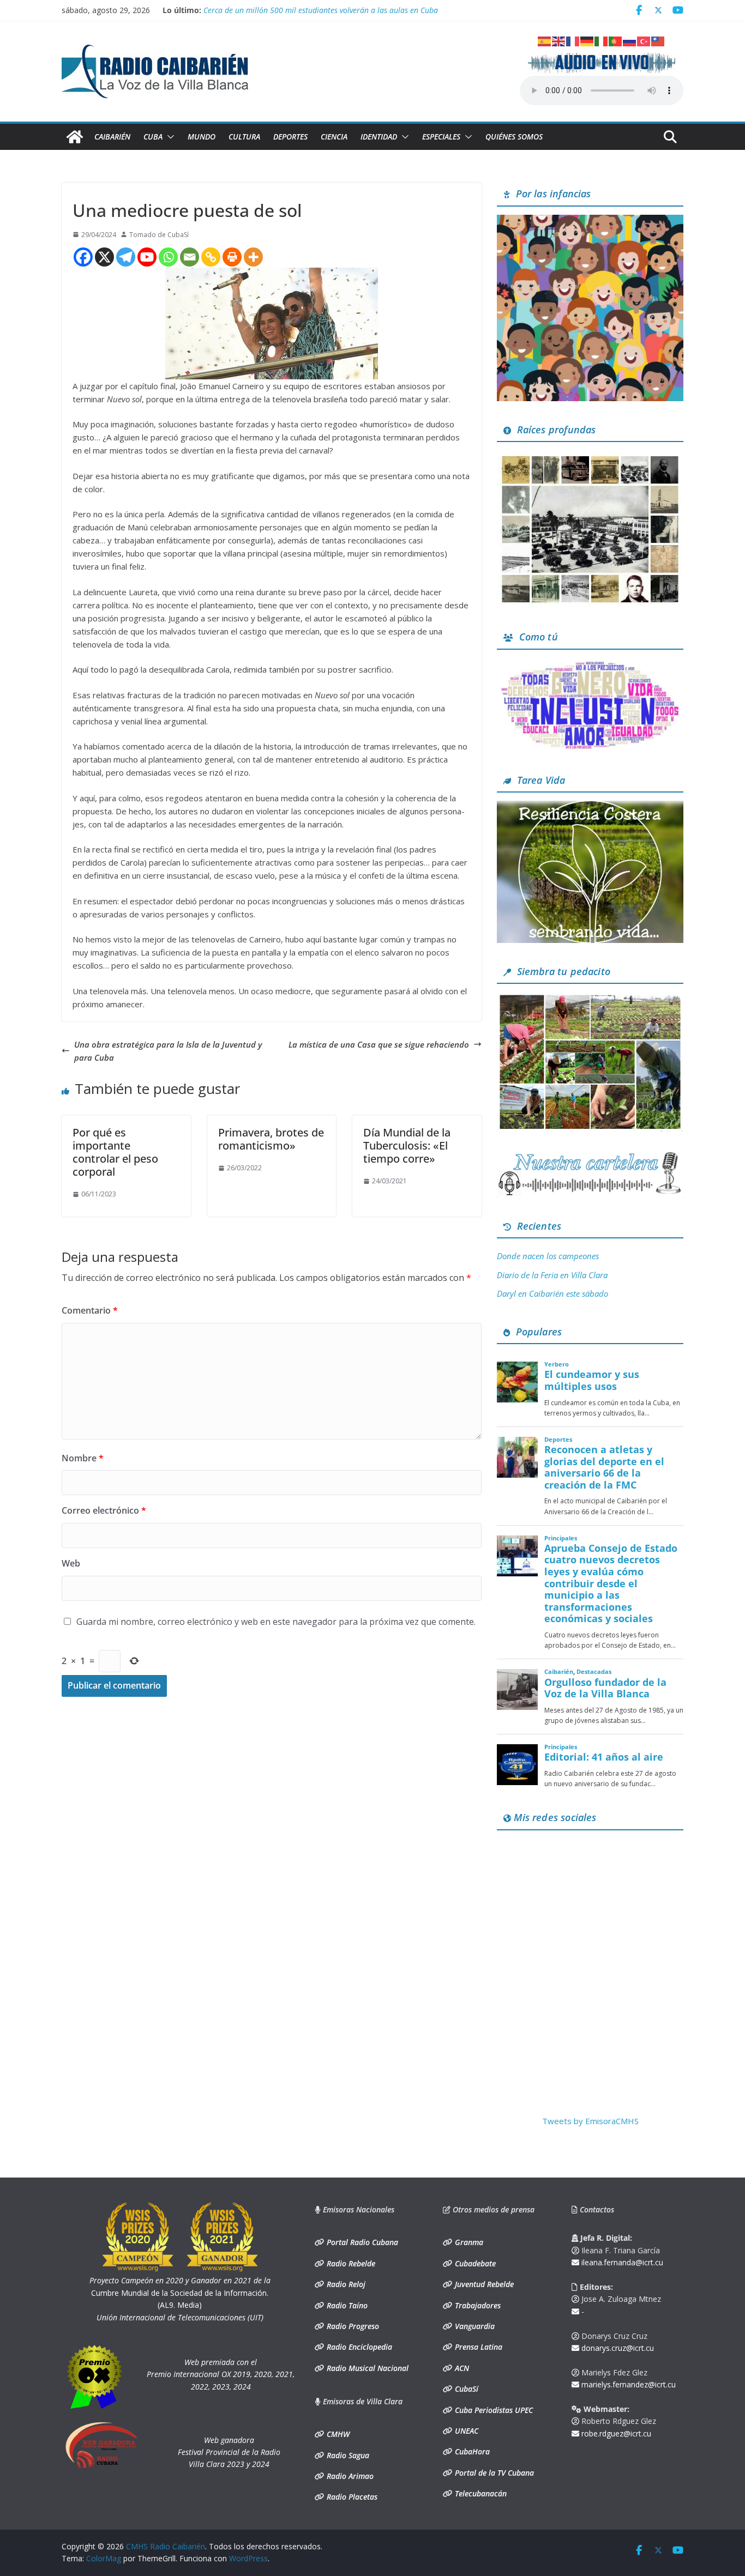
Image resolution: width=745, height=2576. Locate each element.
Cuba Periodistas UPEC (493, 2410)
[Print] (232, 257)
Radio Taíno (346, 2305)
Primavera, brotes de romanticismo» (271, 1139)
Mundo (202, 137)
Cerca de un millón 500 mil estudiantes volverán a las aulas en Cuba (321, 10)
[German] (587, 40)
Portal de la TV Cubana (493, 2473)
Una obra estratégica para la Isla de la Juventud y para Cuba (168, 1051)
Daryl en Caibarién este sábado (552, 1293)
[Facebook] (83, 257)
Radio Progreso (352, 2326)
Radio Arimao (349, 2476)
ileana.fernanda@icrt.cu (621, 2262)
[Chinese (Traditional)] (658, 40)
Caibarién (112, 137)
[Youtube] (147, 257)
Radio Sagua (347, 2455)
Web (71, 1563)
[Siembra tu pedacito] (590, 999)
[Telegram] (126, 257)
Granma (468, 2242)
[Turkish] (644, 40)
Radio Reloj (345, 2284)
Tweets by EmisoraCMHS (590, 2121)
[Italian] (602, 40)
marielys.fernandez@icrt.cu (627, 2384)
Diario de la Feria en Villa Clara (552, 1275)
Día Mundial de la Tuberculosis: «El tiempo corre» (407, 1145)
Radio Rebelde (350, 2263)
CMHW (337, 2434)
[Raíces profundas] (590, 457)
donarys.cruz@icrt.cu (617, 2348)
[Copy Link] (211, 257)
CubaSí (465, 2389)
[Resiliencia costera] (590, 807)
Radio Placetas (351, 2497)
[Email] (190, 257)
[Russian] (630, 40)
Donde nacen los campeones (548, 1256)
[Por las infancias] (590, 221)
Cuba (153, 137)
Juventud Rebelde (483, 2284)
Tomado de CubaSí (159, 235)
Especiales (441, 137)
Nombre (83, 1458)
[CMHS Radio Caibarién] (75, 137)
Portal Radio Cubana (361, 2242)
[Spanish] (545, 40)
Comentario (90, 1310)
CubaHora (471, 2451)
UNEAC (465, 2431)
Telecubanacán (480, 2493)
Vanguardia (474, 2326)
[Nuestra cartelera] (590, 1156)
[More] (253, 257)
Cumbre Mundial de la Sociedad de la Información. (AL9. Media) (180, 2293)
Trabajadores (477, 2305)
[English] (559, 40)
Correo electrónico (104, 1510)
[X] (104, 257)
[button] (169, 137)
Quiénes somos (514, 137)
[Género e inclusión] (590, 664)
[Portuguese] (616, 40)
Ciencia (334, 137)
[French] (573, 40)
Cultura (244, 137)
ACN (461, 2368)
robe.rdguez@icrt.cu (615, 2433)
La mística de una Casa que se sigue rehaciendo (379, 1044)
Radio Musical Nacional (367, 2368)
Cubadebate (474, 2263)
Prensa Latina (477, 2347)
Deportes (290, 137)
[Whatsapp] (168, 257)
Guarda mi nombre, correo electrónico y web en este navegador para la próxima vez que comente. (276, 1622)
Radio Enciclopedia (358, 2347)
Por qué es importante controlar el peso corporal (115, 1152)
